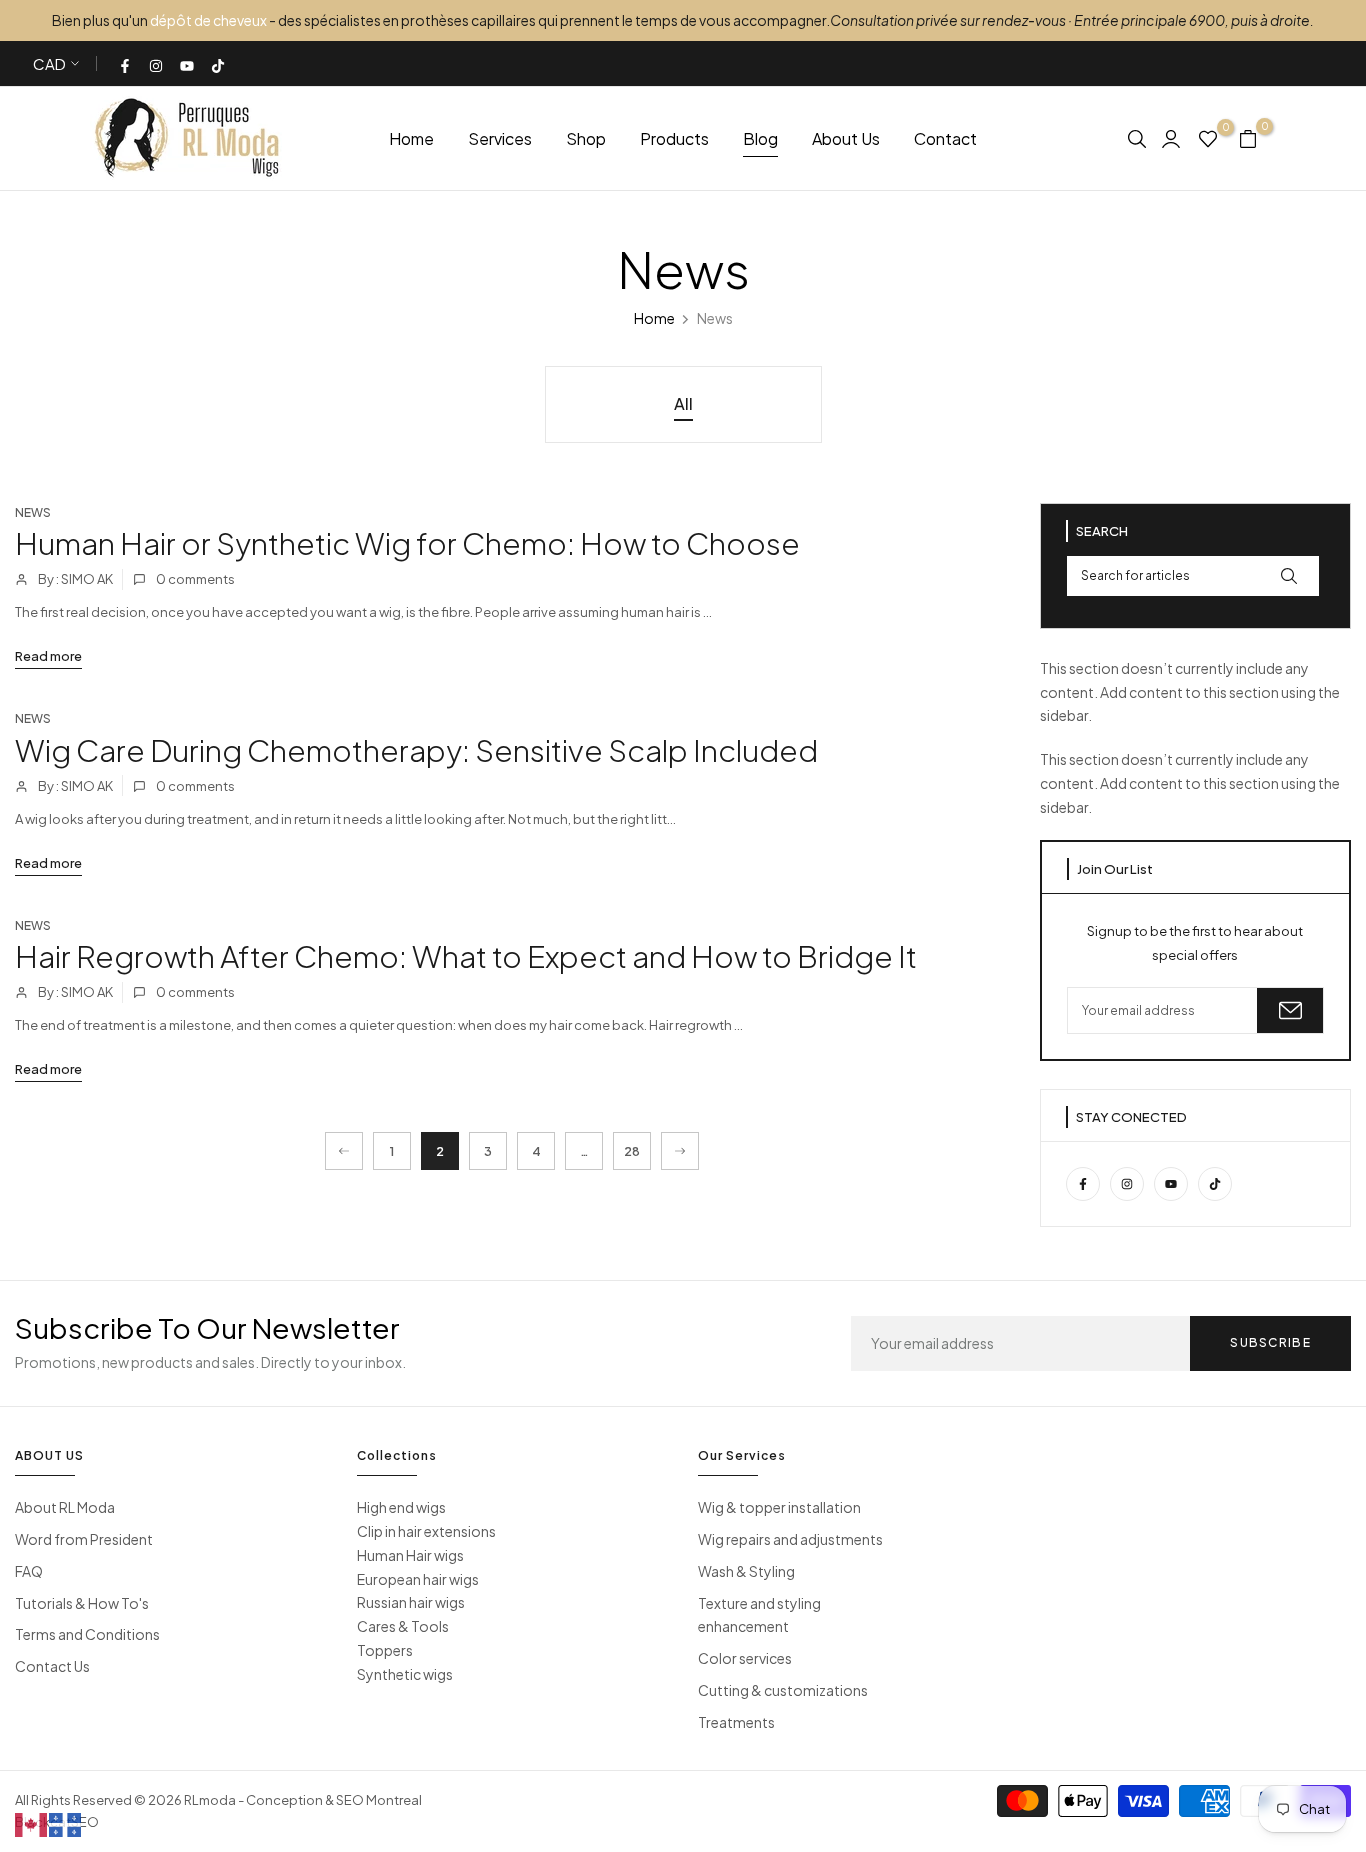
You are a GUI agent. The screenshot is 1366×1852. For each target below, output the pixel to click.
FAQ (29, 1571)
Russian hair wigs (411, 1602)
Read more (48, 656)
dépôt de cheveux (208, 20)
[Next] (680, 1151)
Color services (745, 1658)
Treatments (736, 1722)
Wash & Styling (746, 1571)
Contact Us (52, 1666)
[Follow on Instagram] (157, 64)
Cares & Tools (403, 1626)
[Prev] (344, 1151)
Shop (586, 138)
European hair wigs (418, 1579)
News (33, 512)
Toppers (385, 1650)
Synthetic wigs (405, 1674)
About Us (846, 138)
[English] (32, 1823)
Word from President (84, 1539)
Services (500, 138)
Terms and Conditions (87, 1634)
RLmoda (210, 1800)
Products (674, 138)
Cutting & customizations (783, 1690)
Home (411, 138)
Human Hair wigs (410, 1555)
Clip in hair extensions (426, 1531)
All (683, 403)
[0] (1208, 138)
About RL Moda (65, 1507)
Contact (945, 138)
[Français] (66, 1823)
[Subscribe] (1290, 1010)
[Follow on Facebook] (126, 64)
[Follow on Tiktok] (219, 64)
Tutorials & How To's (82, 1603)
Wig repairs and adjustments (790, 1539)
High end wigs (401, 1507)
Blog (760, 138)
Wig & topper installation (779, 1507)
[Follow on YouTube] (188, 64)
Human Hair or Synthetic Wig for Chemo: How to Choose (407, 543)
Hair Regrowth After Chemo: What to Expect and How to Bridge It (466, 956)
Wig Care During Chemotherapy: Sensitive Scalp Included (416, 750)
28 (632, 1151)
